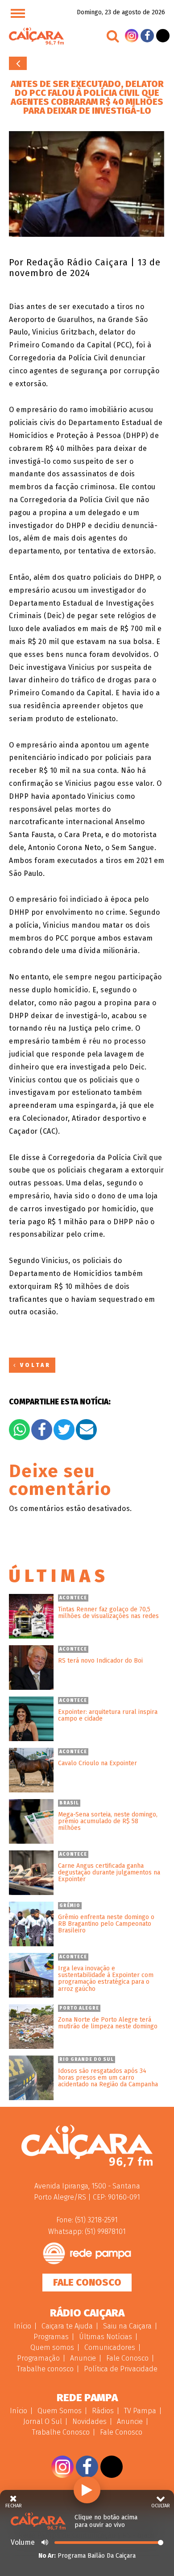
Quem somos (52, 2347)
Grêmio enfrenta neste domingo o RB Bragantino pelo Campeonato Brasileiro (106, 1924)
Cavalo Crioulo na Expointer (97, 1763)
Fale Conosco (87, 2282)
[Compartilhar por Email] (86, 1430)
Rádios (103, 2411)
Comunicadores (110, 2347)
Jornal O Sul (43, 2421)
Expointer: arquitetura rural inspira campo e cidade (108, 1715)
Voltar (18, 63)
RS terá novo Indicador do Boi (100, 1661)
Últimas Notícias (106, 2337)
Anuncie (83, 2358)
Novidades (89, 2421)
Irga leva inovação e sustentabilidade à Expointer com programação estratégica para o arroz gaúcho (106, 1979)
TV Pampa (140, 2411)
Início (23, 2326)
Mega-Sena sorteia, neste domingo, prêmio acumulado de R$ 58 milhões (108, 1821)
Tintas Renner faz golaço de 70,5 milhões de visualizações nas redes (108, 1613)
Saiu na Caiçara (127, 2326)
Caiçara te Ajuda (67, 2326)
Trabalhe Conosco (61, 2432)
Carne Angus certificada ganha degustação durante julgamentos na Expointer (109, 1873)
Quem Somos (60, 2411)
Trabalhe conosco (45, 2369)
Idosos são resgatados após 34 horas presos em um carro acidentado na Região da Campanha (108, 2078)
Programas (51, 2337)
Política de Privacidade (121, 2369)
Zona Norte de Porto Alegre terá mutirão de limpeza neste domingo (108, 2023)
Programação (38, 2358)
